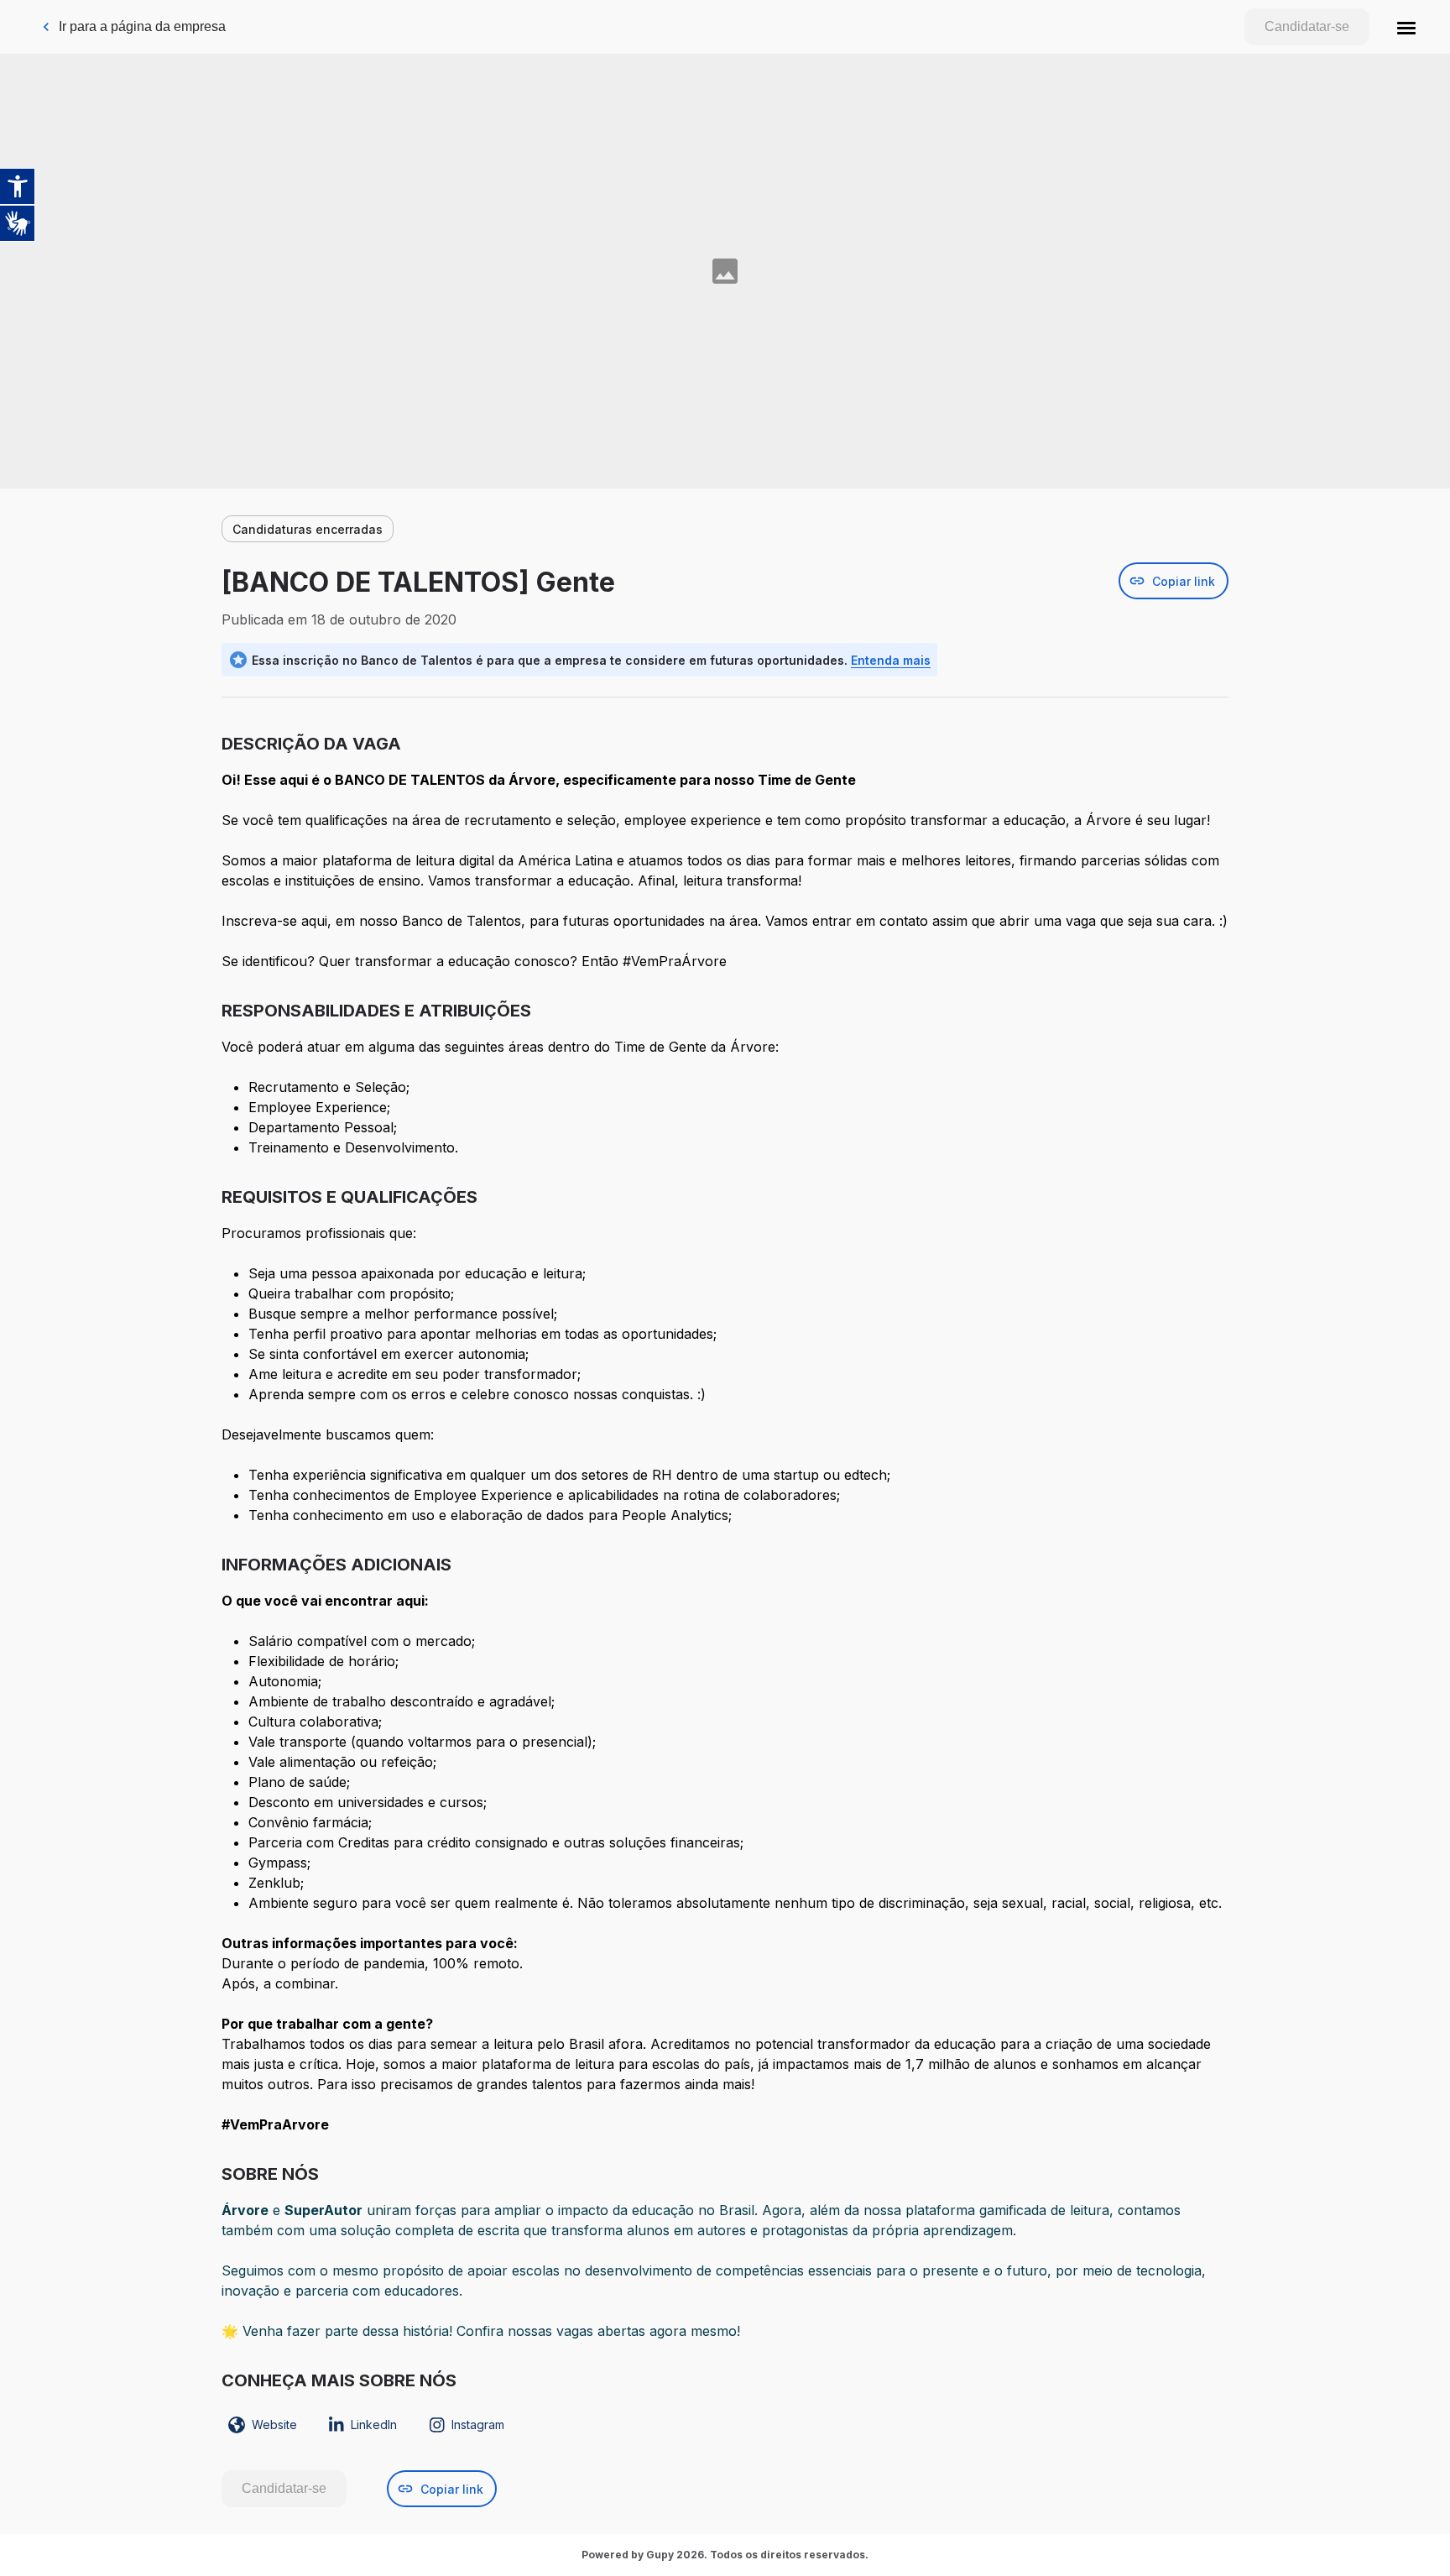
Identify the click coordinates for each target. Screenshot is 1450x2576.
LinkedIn (374, 2424)
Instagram (478, 2424)
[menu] (1406, 27)
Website (274, 2424)
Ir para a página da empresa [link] (142, 26)
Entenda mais (891, 660)
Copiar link (1184, 581)
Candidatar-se (1307, 26)
